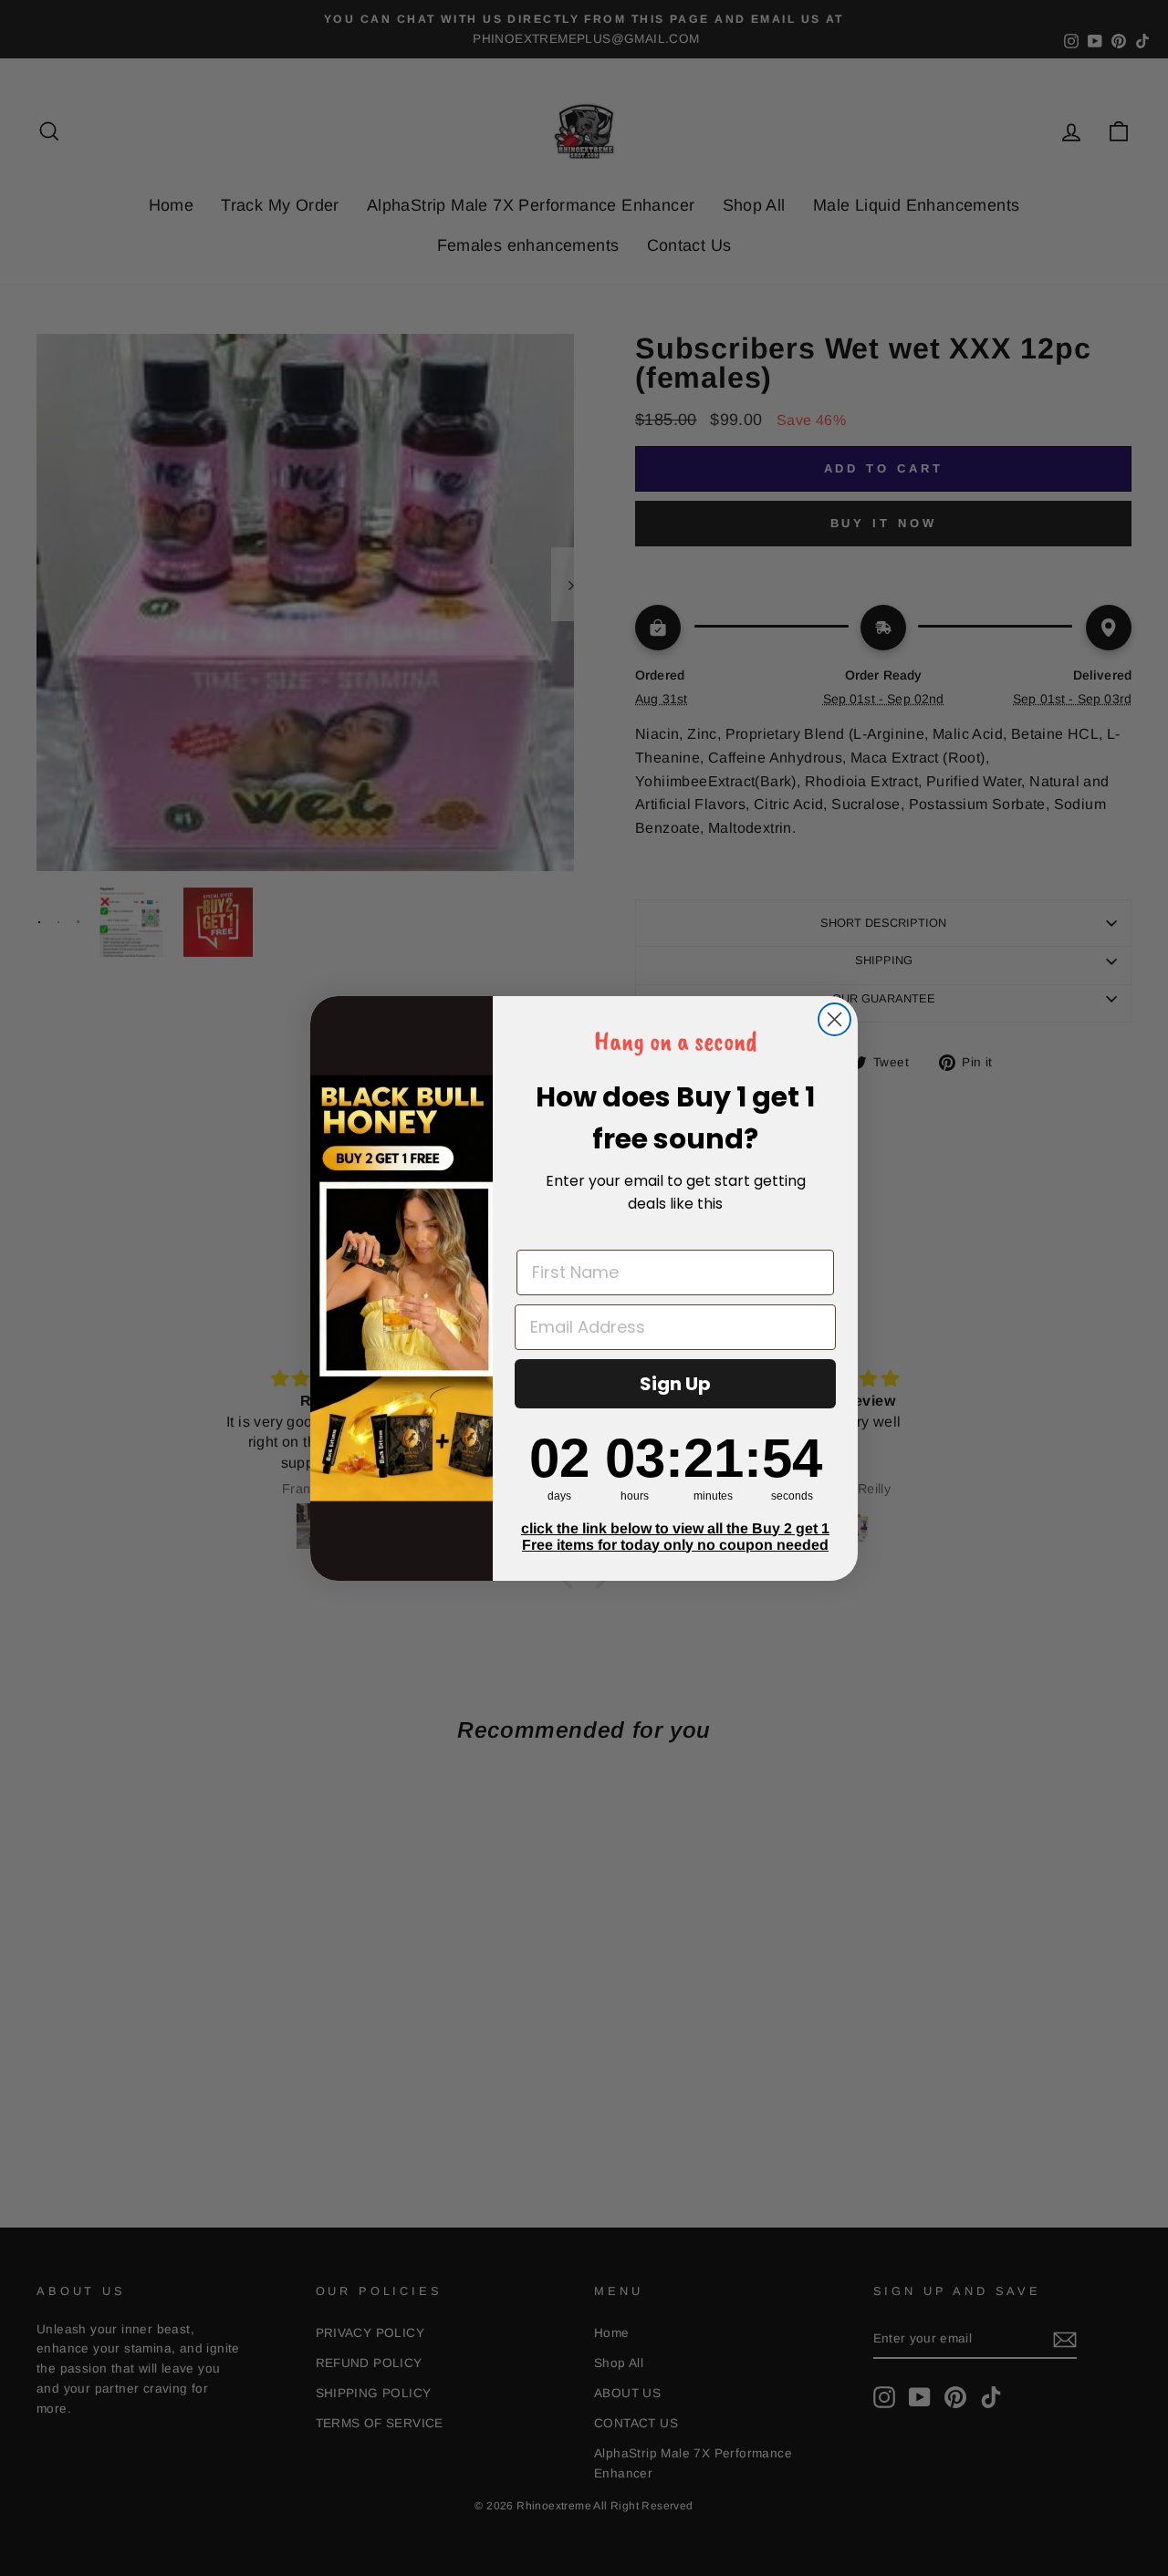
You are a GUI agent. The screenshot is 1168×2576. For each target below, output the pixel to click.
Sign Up (675, 1384)
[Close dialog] (834, 1019)
